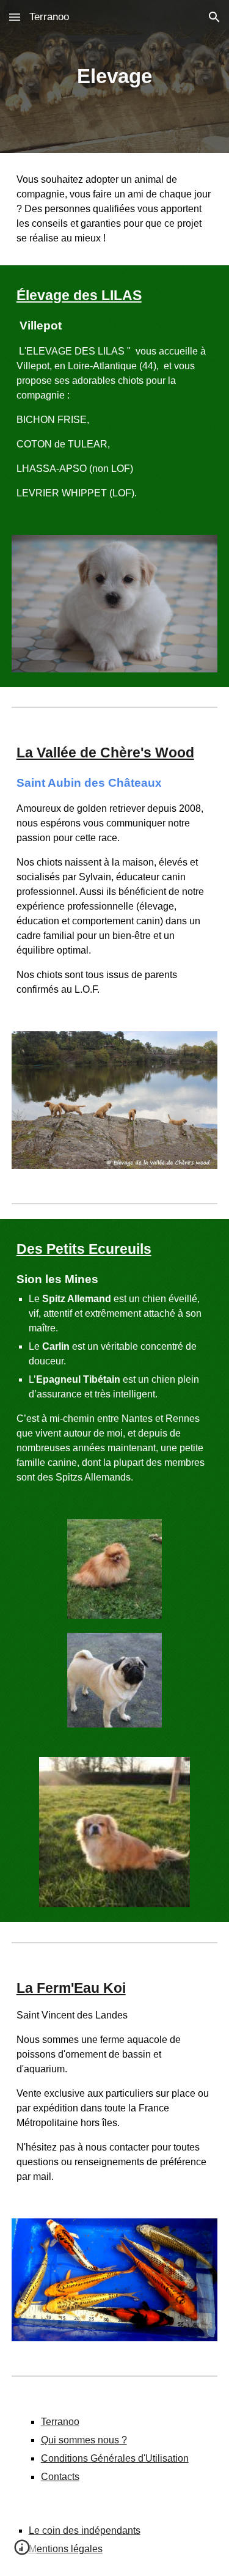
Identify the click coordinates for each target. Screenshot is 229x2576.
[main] (115, 76)
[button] (15, 17)
